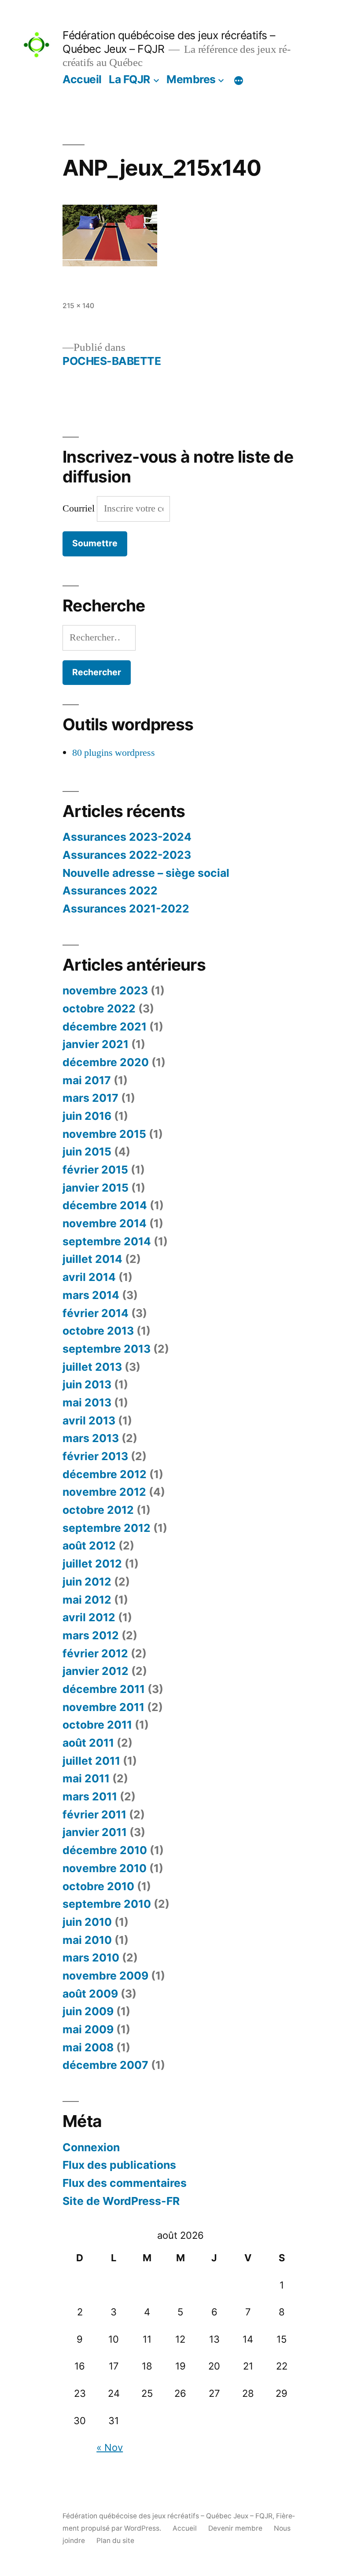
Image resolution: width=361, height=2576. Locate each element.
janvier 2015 (96, 1188)
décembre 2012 (105, 1474)
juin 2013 (87, 1384)
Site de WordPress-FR (121, 2201)
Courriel (80, 508)
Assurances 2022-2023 (127, 855)
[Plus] (239, 81)
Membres (191, 79)
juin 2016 (87, 1116)
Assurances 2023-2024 (127, 837)
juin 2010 (87, 1922)
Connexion (91, 2147)
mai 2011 (86, 1778)
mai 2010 (87, 1940)
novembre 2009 (105, 1976)
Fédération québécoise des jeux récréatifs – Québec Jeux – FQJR (168, 2516)
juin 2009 (88, 2011)
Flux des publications (119, 2165)
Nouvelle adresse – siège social (146, 873)
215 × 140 (78, 306)
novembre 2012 (104, 1492)
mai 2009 (88, 2029)
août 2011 (88, 1743)
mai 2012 (87, 1600)
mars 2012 (91, 1635)
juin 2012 (87, 1582)
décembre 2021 (105, 1027)
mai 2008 (88, 2047)
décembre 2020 (106, 1062)
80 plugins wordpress (114, 753)
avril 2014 (89, 1277)
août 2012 (89, 1546)
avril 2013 (89, 1420)
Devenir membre (235, 2528)
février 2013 (95, 1456)
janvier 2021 (96, 1044)
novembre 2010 (105, 1868)
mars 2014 (91, 1295)
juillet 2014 (92, 1259)
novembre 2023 (105, 990)
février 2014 (96, 1313)
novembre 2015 (104, 1134)
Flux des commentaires (125, 2183)
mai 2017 (87, 1080)
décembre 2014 (105, 1205)
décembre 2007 (105, 2065)
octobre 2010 (98, 1886)
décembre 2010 (105, 1850)
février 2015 (95, 1170)
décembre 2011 (104, 1689)
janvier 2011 (95, 1832)
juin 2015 (87, 1152)
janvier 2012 (96, 1671)
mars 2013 (91, 1438)
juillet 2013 (92, 1367)
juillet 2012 (92, 1564)
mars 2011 (90, 1796)
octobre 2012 (98, 1510)
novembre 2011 (103, 1707)
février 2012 (95, 1653)
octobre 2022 (99, 1008)
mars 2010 (91, 1958)
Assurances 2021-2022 (126, 909)
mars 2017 (90, 1098)
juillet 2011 (91, 1761)
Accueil (82, 79)
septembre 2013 (107, 1349)
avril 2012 (89, 1617)
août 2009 (90, 1994)
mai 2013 (87, 1402)
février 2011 (94, 1814)
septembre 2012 (107, 1528)
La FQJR (129, 79)
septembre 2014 (107, 1241)
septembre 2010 (107, 1904)
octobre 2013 (98, 1331)
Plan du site (115, 2541)
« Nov (110, 2447)
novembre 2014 (105, 1223)
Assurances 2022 (110, 891)
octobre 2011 (97, 1725)
